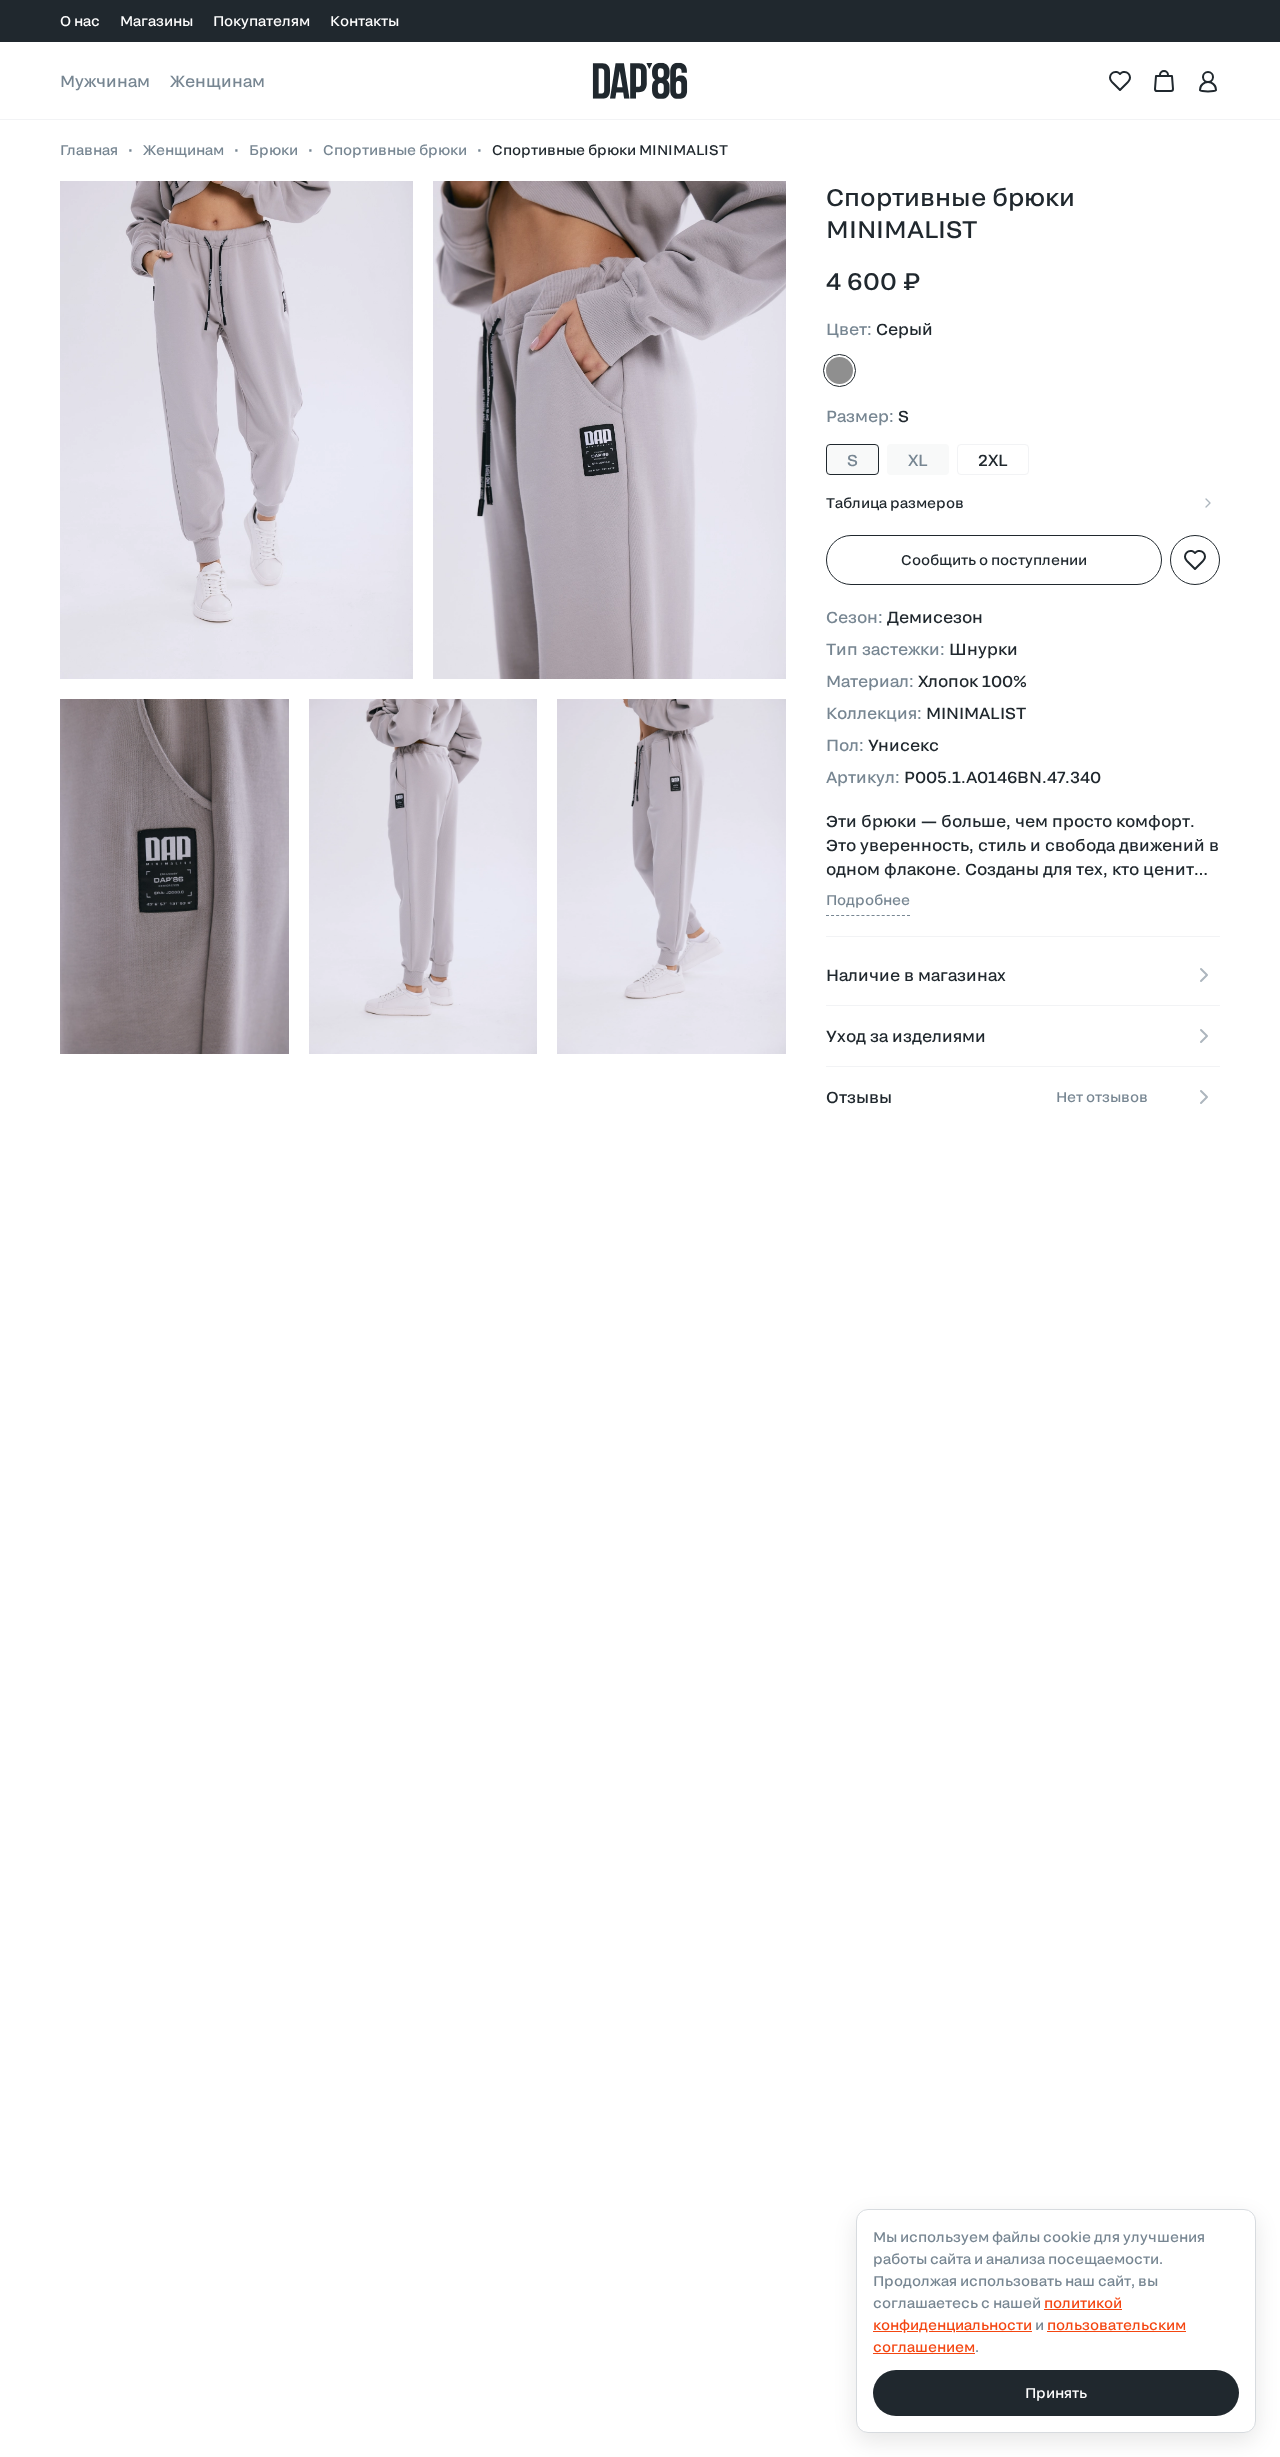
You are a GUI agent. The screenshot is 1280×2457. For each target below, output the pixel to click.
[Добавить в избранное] (1195, 560)
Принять (1056, 2392)
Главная (89, 149)
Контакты (364, 20)
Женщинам (217, 80)
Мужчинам (105, 80)
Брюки (273, 149)
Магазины (156, 20)
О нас (80, 20)
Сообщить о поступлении (994, 559)
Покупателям (261, 20)
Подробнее (868, 899)
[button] (236, 430)
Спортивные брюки (395, 149)
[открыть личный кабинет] (1208, 81)
